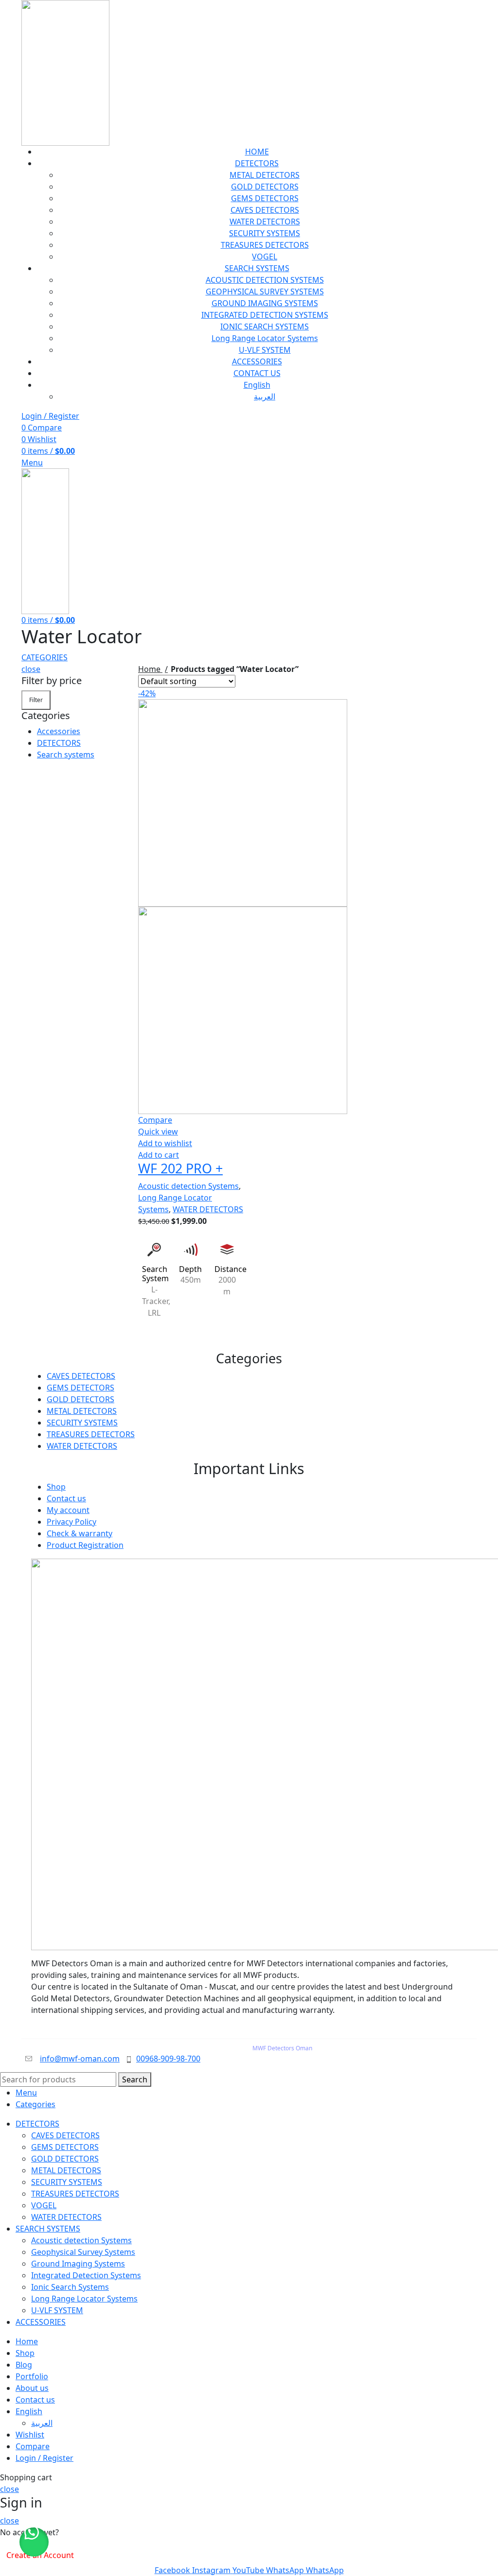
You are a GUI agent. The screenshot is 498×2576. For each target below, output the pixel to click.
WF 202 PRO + (180, 1168)
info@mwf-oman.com (80, 2059)
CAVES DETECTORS (265, 210)
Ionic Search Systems (70, 2287)
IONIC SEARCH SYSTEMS (265, 326)
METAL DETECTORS (265, 175)
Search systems (66, 755)
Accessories (59, 731)
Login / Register (44, 2458)
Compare (33, 2446)
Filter (36, 700)
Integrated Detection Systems (86, 2275)
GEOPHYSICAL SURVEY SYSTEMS (265, 292)
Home (150, 669)
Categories (44, 657)
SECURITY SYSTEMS (265, 233)
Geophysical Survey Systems (83, 2252)
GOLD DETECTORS (265, 187)
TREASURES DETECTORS (265, 245)
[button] (34, 2542)
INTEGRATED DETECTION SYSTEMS (265, 315)
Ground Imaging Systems (78, 2264)
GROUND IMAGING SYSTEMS (265, 303)
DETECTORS (59, 743)
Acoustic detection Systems (188, 1186)
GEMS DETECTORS (265, 198)
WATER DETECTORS (265, 222)
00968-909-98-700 (168, 2059)
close (31, 669)
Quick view (158, 1132)
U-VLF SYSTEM (265, 350)
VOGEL (265, 257)
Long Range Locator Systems (265, 338)
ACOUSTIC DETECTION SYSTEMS (265, 280)
